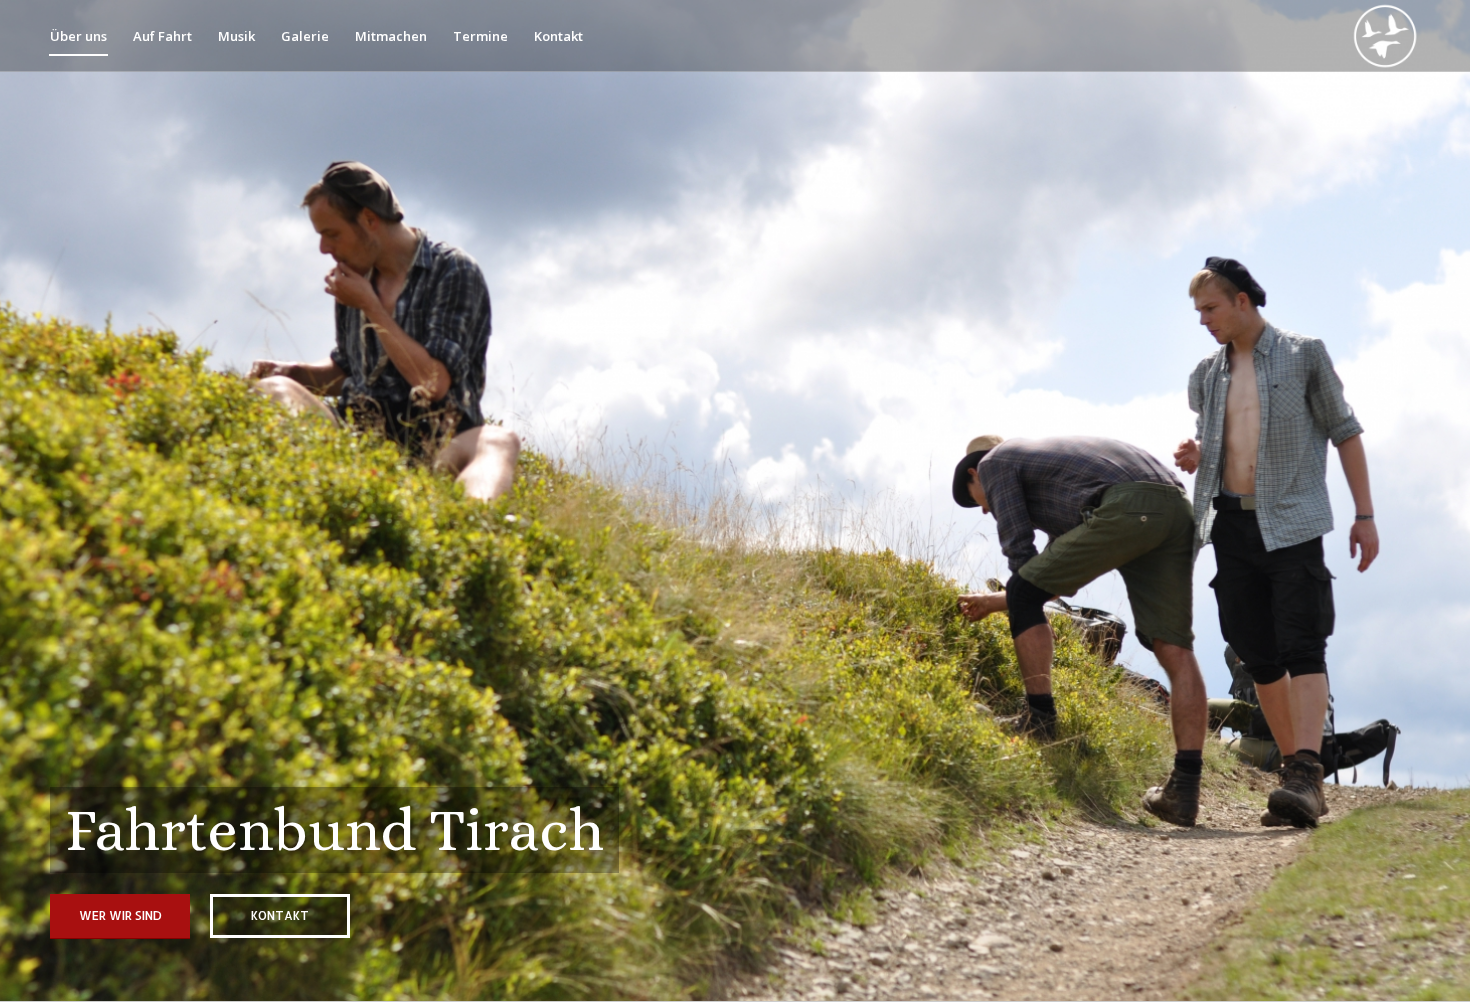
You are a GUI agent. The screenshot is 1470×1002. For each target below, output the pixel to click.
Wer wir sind (120, 915)
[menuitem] (78, 36)
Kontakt (280, 915)
